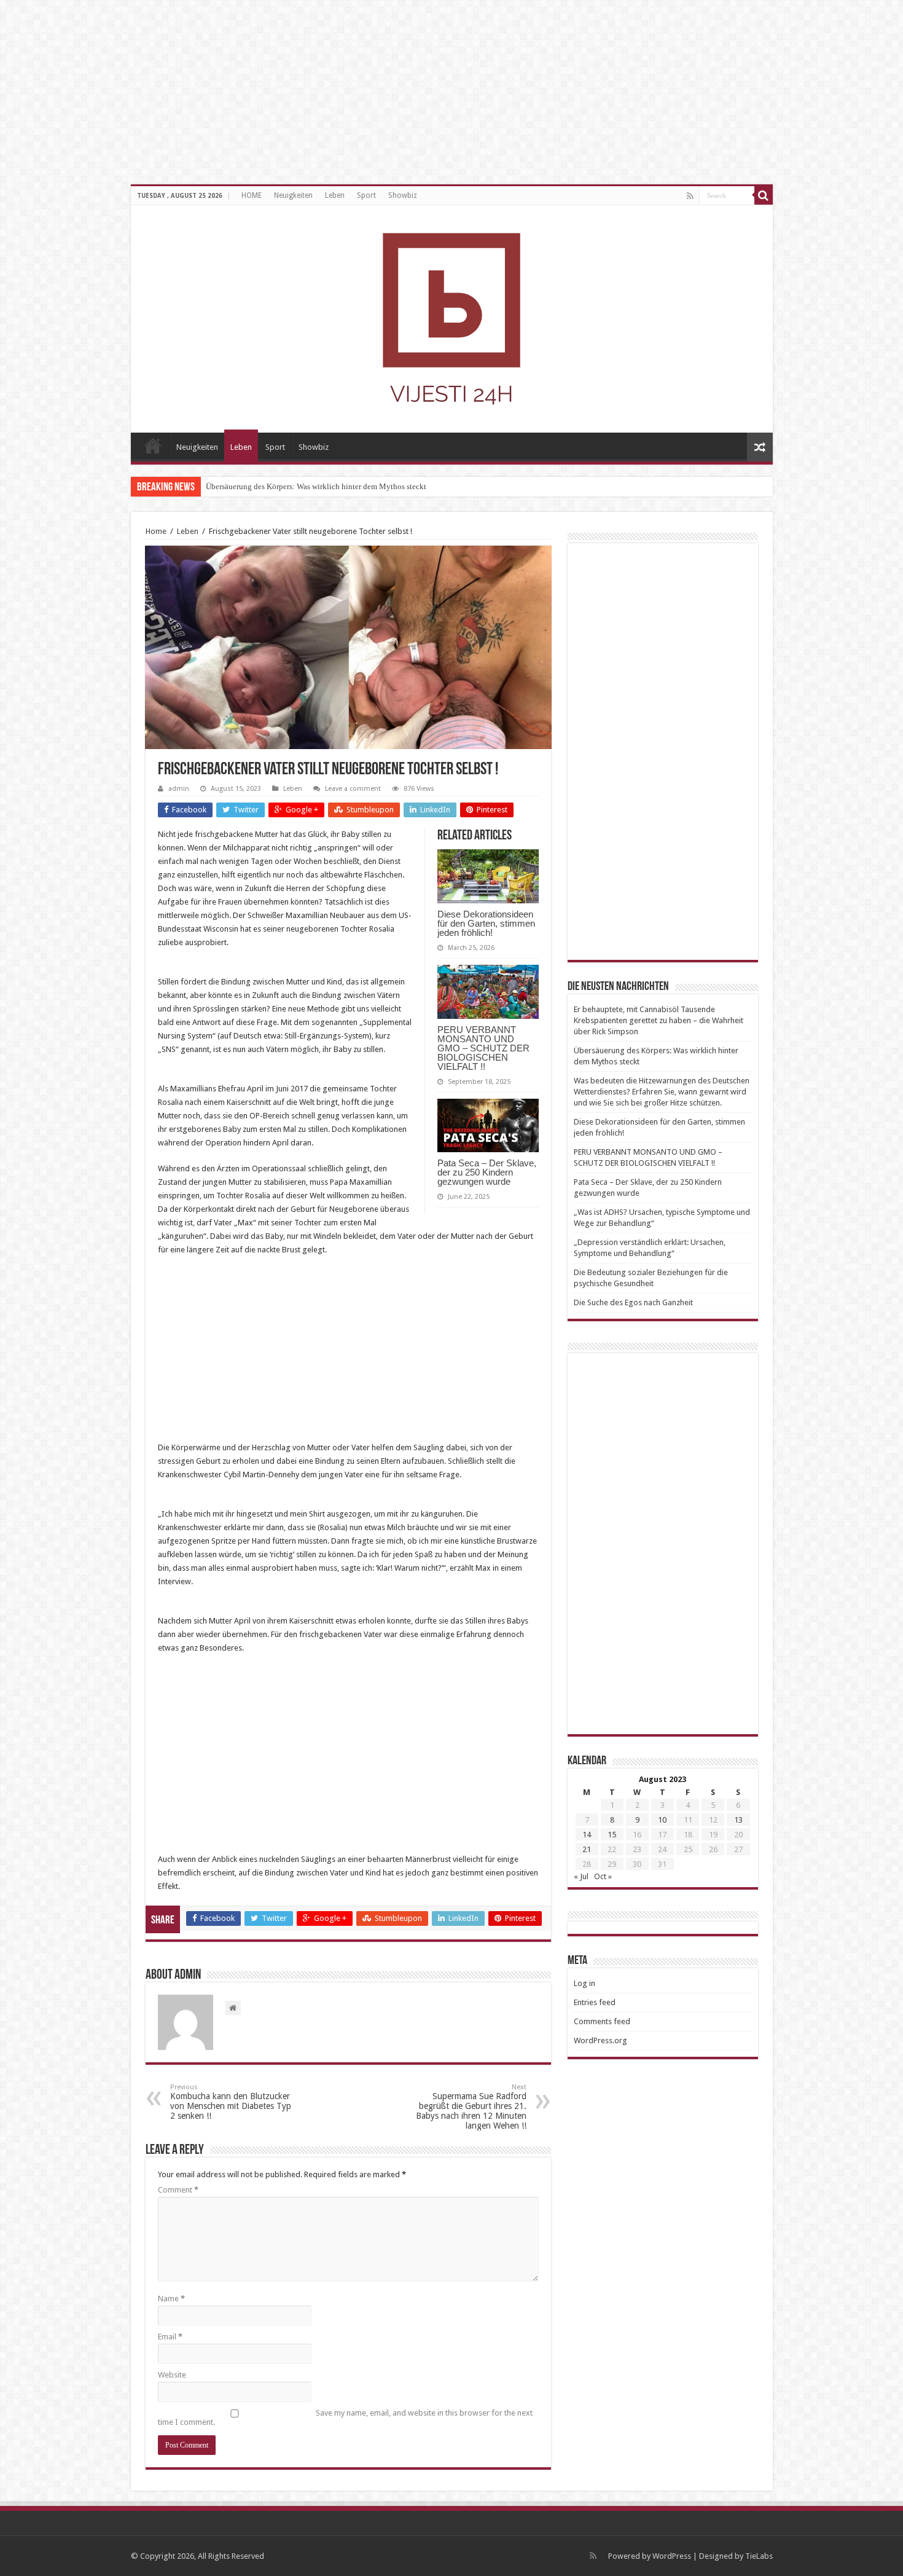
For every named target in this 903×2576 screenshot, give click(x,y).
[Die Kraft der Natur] (452, 316)
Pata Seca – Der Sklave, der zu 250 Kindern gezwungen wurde (487, 1172)
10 (662, 1820)
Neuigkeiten (293, 195)
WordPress (672, 2556)
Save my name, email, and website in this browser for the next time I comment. (345, 2417)
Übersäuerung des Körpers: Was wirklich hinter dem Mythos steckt (316, 486)
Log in (584, 1983)
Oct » (603, 1876)
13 (738, 1820)
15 (612, 1835)
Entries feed (595, 2002)
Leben (335, 195)
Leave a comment (353, 789)
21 (587, 1849)
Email (170, 2337)
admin (179, 789)
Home (156, 531)
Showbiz (403, 195)
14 (587, 1835)
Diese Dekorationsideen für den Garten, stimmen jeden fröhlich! (486, 923)
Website (172, 2375)
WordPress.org (600, 2040)
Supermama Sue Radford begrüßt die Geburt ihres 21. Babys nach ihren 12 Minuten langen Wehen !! (471, 2107)
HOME (252, 195)
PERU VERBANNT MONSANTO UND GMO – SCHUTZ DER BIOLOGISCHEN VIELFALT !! (483, 1048)
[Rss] (690, 196)
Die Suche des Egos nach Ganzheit (633, 1302)
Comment (178, 2190)
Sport (366, 195)
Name (171, 2299)
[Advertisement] (348, 1355)
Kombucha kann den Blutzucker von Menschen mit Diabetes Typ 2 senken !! (231, 2102)
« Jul (581, 1876)
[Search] (764, 195)
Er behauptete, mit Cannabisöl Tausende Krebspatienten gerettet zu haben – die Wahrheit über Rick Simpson (659, 1020)
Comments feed (602, 2021)
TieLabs (759, 2556)
